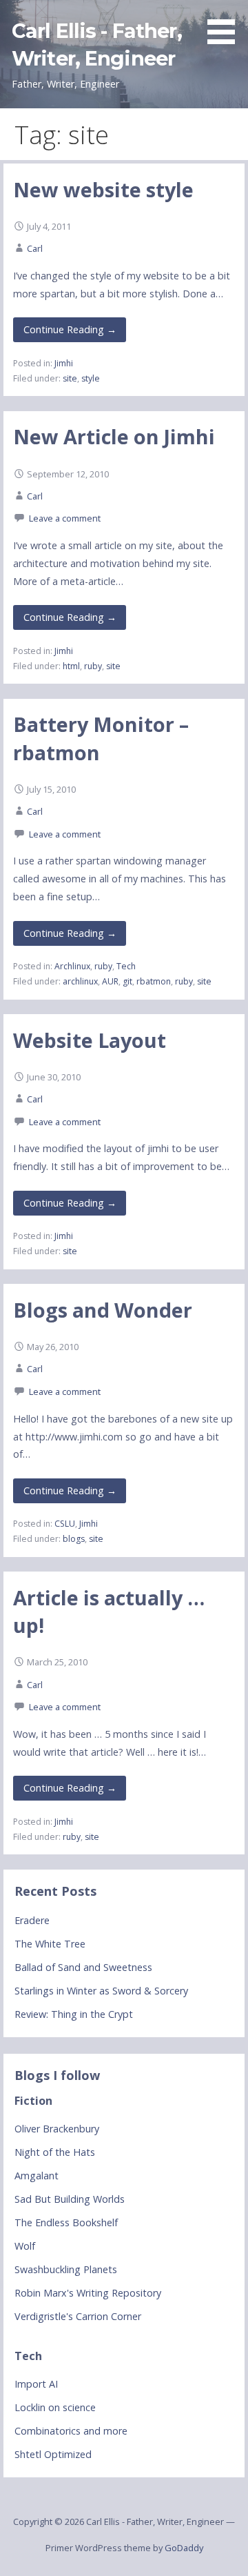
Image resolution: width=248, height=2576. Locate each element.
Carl (35, 248)
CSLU (65, 1524)
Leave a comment (65, 518)
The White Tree (50, 1944)
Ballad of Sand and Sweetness (83, 1967)
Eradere (32, 1920)
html (71, 666)
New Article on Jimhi (114, 436)
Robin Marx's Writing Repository (88, 2293)
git (127, 981)
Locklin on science (55, 2407)
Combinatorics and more (71, 2431)
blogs (74, 1539)
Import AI (36, 2384)
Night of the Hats (55, 2152)
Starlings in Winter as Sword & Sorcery (101, 1991)
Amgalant (37, 2176)
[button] (226, 24)
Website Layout (90, 1040)
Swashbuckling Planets (66, 2269)
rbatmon (154, 981)
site (70, 378)
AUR (110, 981)
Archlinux (72, 966)
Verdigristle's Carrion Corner (78, 2316)
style (91, 378)
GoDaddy (184, 2548)
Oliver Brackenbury (57, 2129)
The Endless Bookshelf (66, 2222)
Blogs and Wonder (103, 1310)
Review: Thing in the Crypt (74, 2014)
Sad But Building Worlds (70, 2199)
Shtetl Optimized (53, 2454)
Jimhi (64, 363)
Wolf (25, 2246)
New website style (103, 189)
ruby (93, 666)
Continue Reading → (70, 329)
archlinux (80, 981)
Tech (126, 966)
